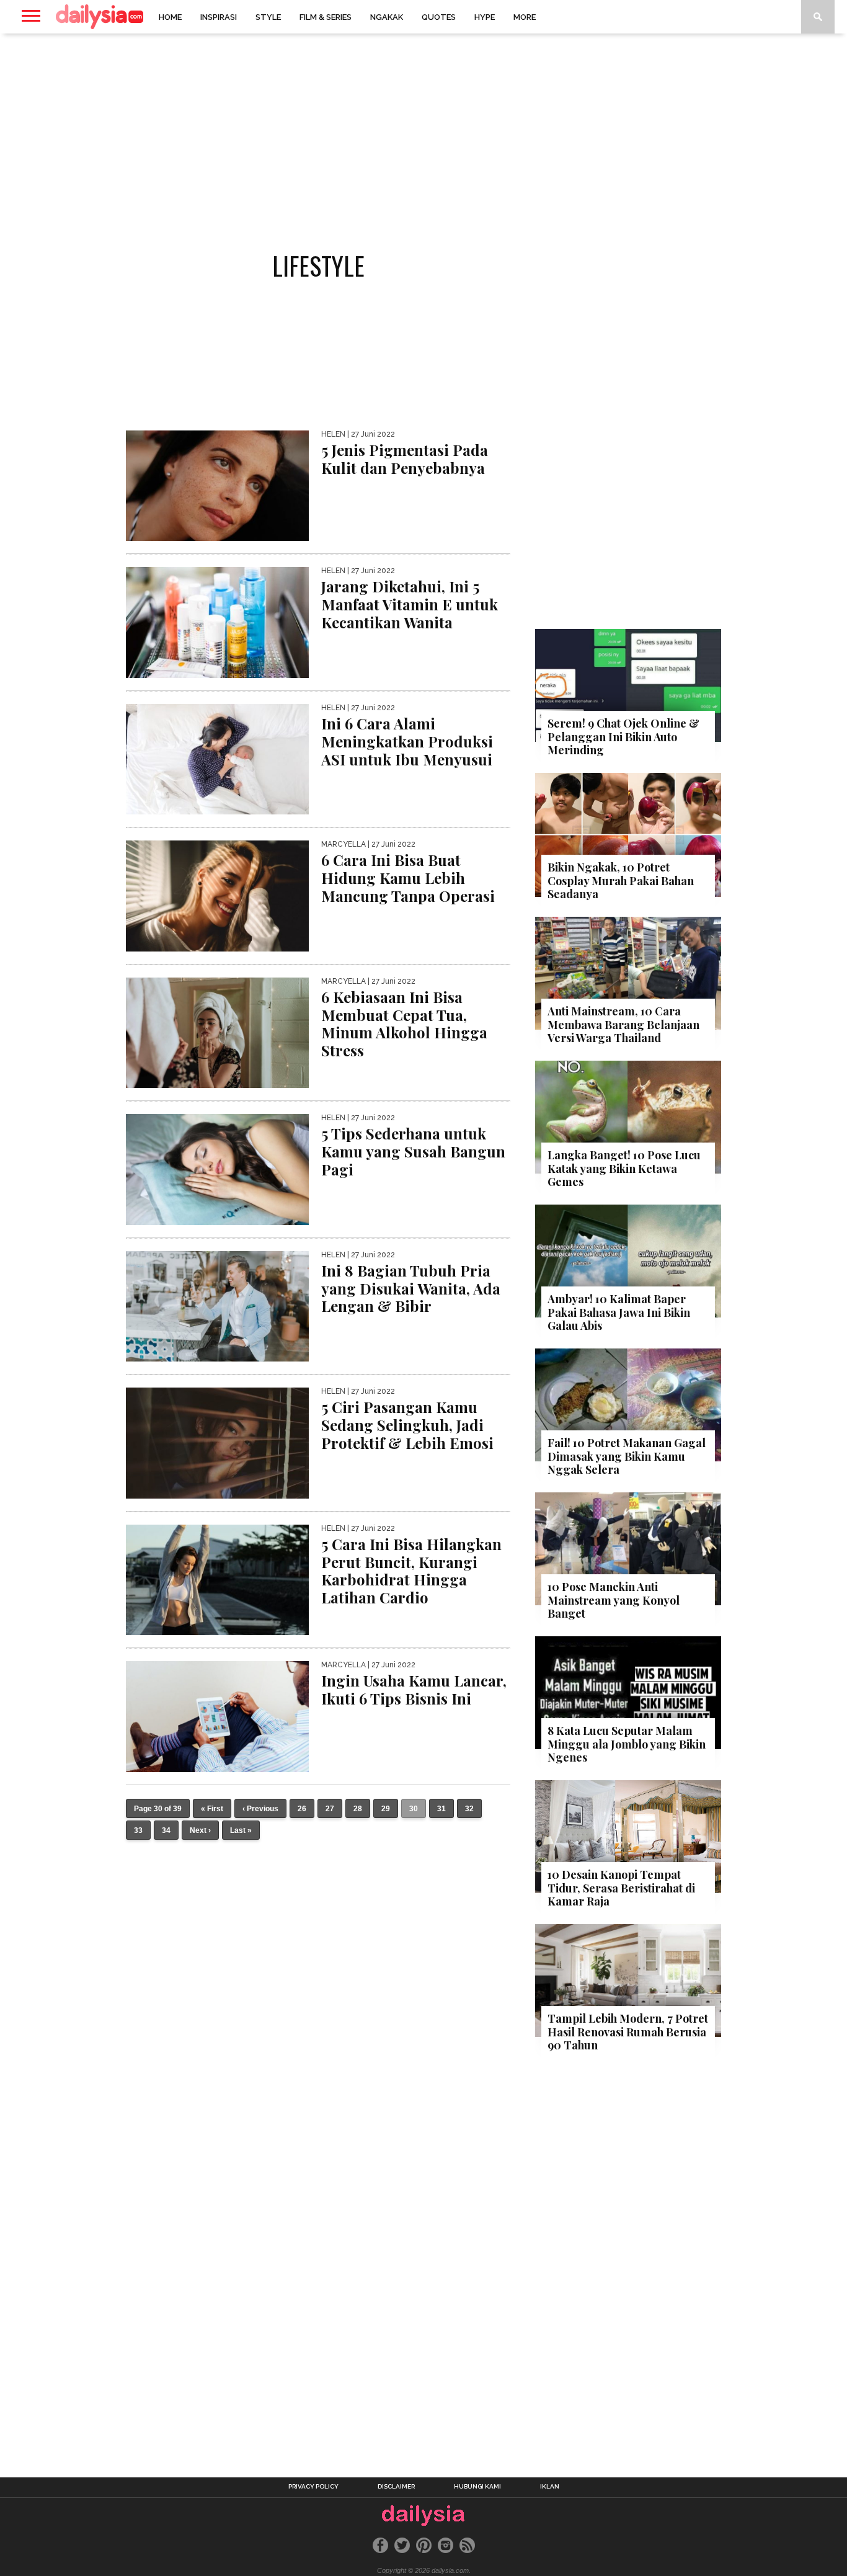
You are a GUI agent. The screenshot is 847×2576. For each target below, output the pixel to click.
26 (302, 1809)
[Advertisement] (423, 133)
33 (138, 1830)
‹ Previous (260, 1809)
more (525, 17)
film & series (326, 17)
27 (330, 1809)
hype (485, 17)
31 (441, 1809)
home (170, 17)
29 (386, 1809)
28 (358, 1809)
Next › (200, 1830)
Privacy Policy (313, 2487)
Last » (241, 1830)
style (268, 17)
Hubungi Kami (477, 2487)
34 (166, 1830)
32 (469, 1809)
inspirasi (219, 17)
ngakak (387, 17)
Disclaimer (396, 2487)
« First (212, 1809)
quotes (439, 17)
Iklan (550, 2487)
